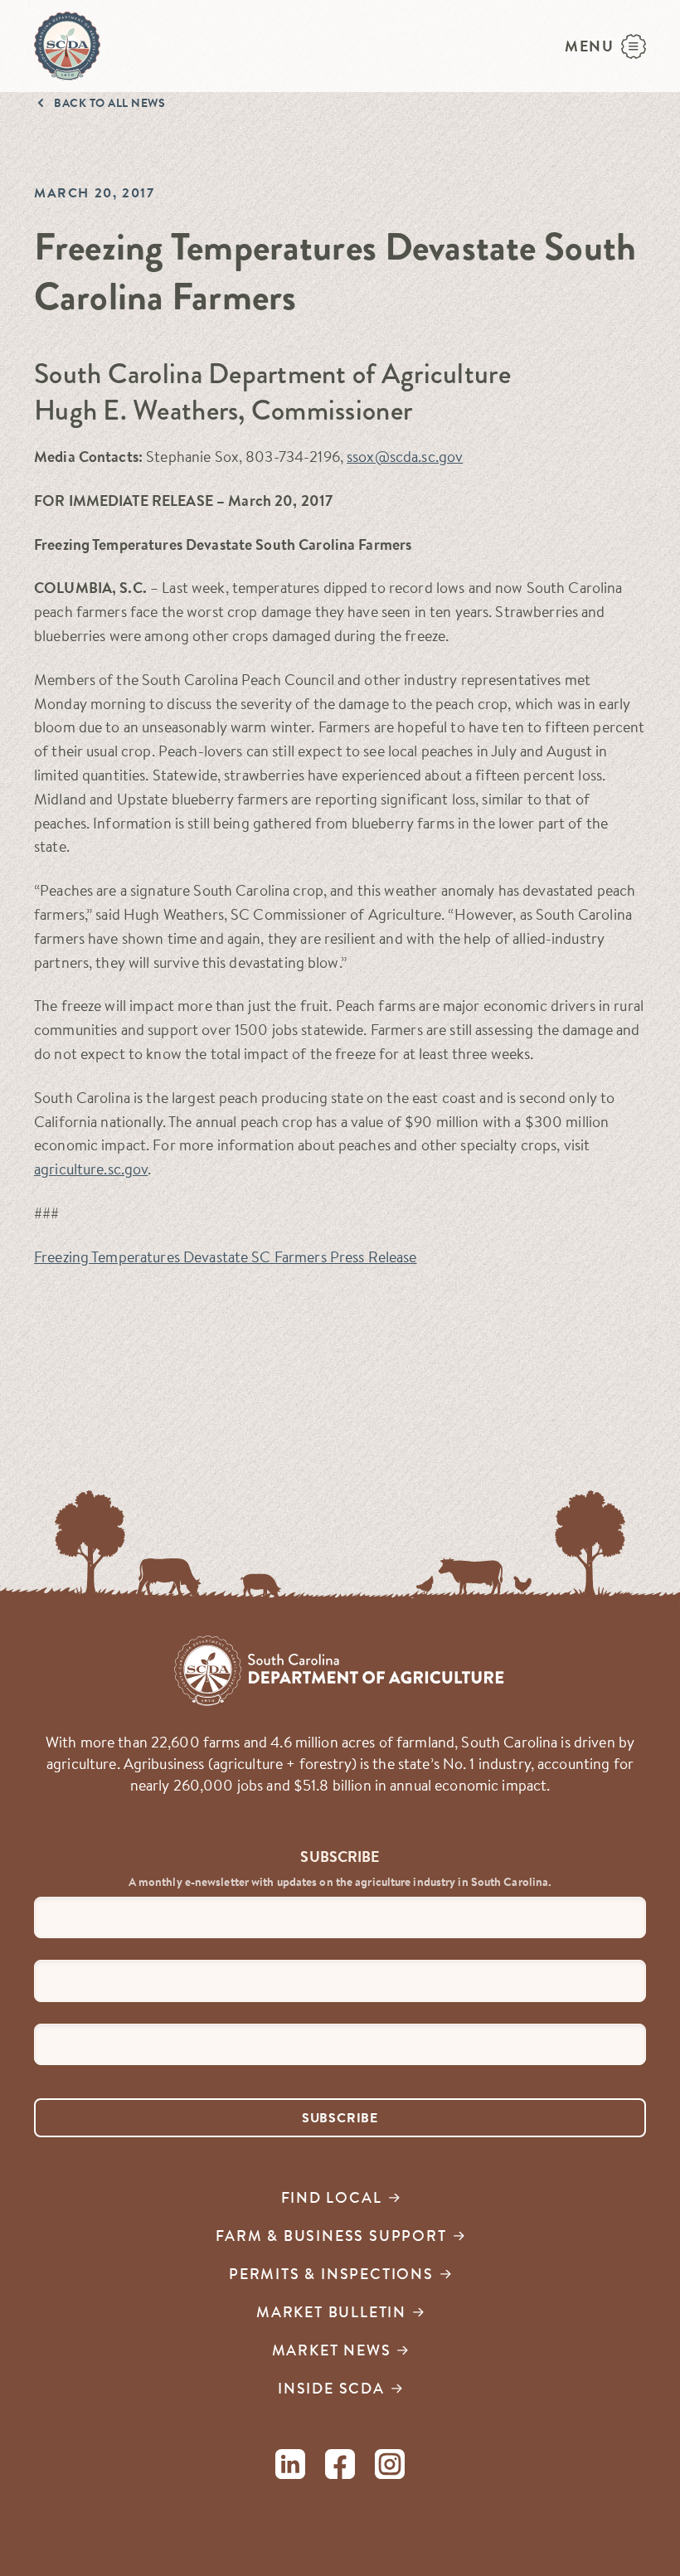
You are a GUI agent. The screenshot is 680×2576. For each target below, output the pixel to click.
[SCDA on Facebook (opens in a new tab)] (340, 2467)
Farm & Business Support (331, 2236)
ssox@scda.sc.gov (405, 457)
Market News (332, 2350)
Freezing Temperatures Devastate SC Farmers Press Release (226, 1257)
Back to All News (109, 103)
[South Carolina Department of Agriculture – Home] (67, 46)
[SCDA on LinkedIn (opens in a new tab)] (290, 2467)
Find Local (332, 2197)
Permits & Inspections (331, 2274)
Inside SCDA (331, 2388)
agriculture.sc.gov (91, 1169)
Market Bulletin (331, 2312)
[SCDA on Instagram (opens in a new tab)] (390, 2467)
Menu (590, 46)
